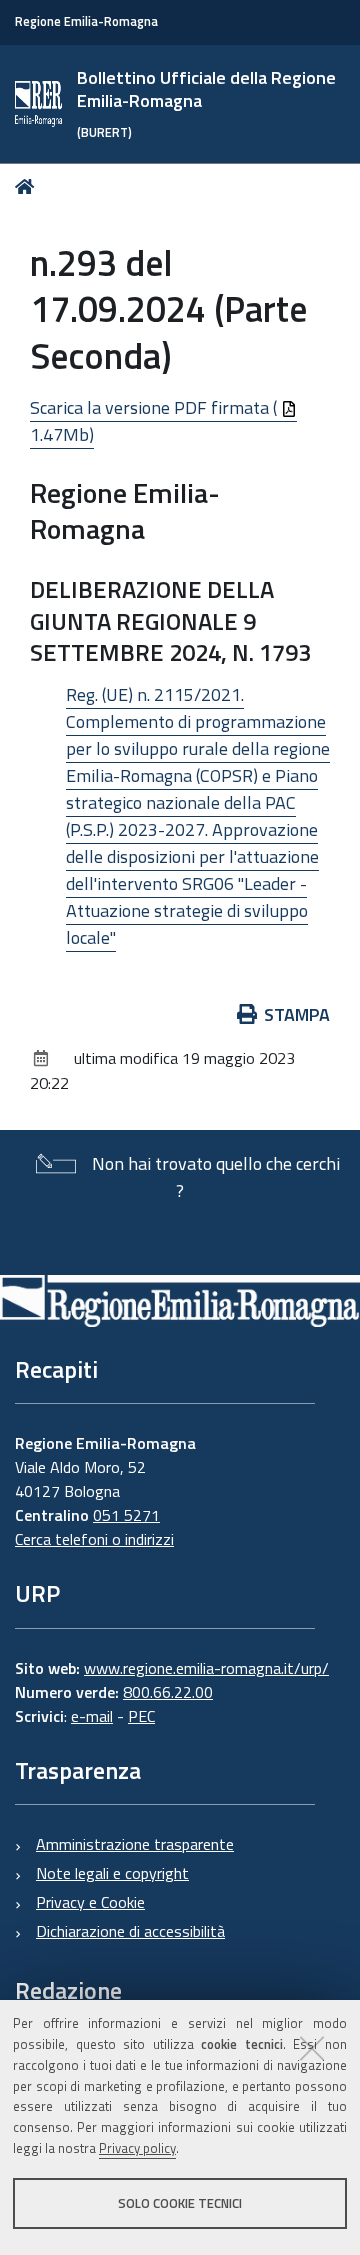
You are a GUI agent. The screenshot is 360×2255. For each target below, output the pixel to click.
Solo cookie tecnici (180, 2203)
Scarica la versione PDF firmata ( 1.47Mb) (155, 421)
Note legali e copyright (112, 1873)
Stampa (297, 1014)
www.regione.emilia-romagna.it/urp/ (206, 1668)
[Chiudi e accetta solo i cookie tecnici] (312, 2048)
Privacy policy (137, 2148)
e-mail (92, 1716)
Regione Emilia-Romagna (86, 21)
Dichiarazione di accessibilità (130, 1931)
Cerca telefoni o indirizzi (94, 1539)
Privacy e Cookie (90, 1902)
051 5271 (126, 1515)
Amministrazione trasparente (135, 1844)
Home (28, 186)
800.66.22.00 (168, 1692)
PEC (141, 1716)
